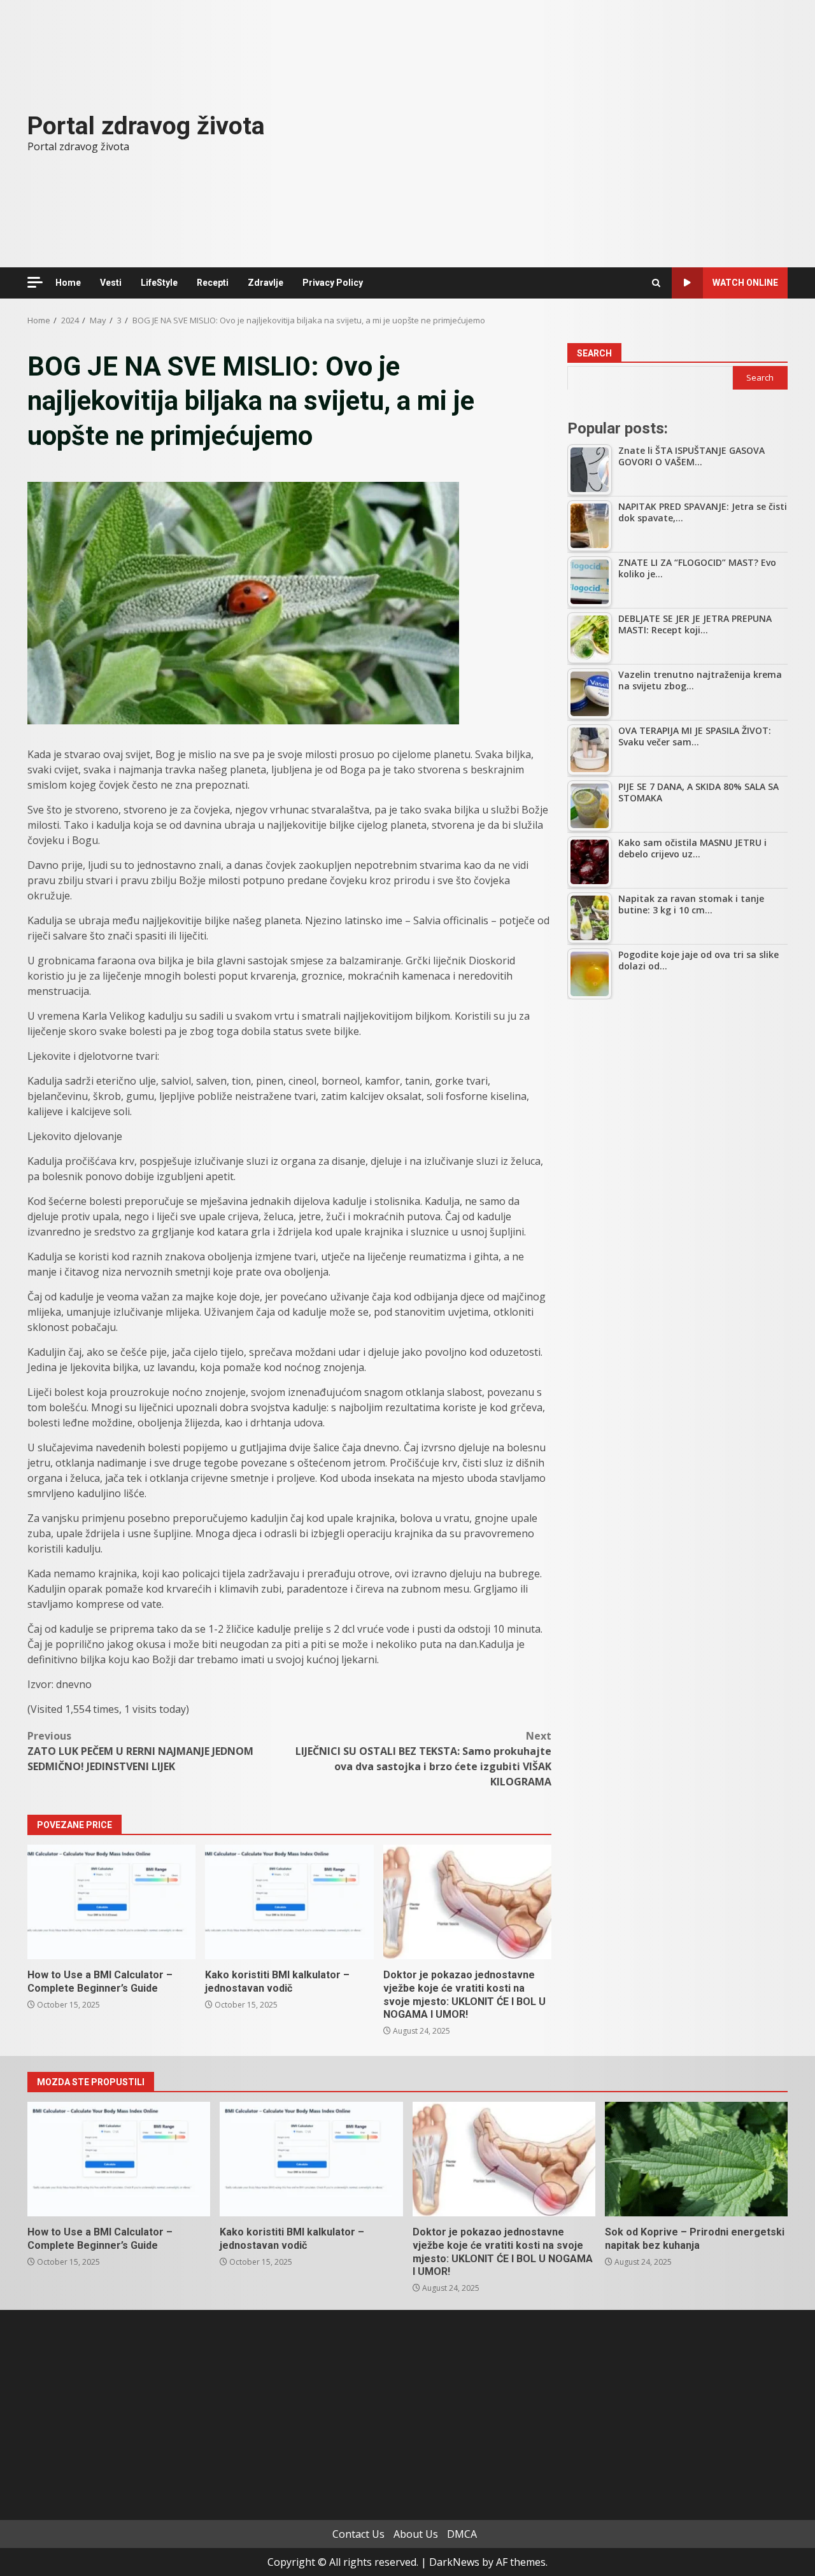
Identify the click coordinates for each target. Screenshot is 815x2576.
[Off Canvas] (35, 282)
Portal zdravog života (146, 126)
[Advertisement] (677, 1104)
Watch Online (745, 283)
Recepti (213, 283)
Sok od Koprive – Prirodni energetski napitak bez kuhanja (696, 2159)
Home (68, 283)
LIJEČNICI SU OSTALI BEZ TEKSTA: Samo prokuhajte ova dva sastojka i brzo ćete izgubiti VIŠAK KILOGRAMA (423, 1759)
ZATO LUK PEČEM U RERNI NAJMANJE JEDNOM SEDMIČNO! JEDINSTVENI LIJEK (140, 1751)
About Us (416, 2534)
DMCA (462, 2534)
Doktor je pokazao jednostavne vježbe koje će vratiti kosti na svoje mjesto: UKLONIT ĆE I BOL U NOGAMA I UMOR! (467, 1902)
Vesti (111, 283)
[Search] (656, 283)
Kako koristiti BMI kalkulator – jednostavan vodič (289, 1902)
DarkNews (454, 2562)
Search (594, 353)
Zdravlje (266, 283)
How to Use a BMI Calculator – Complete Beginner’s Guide (111, 1902)
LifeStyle (159, 283)
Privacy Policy (333, 283)
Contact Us (358, 2534)
